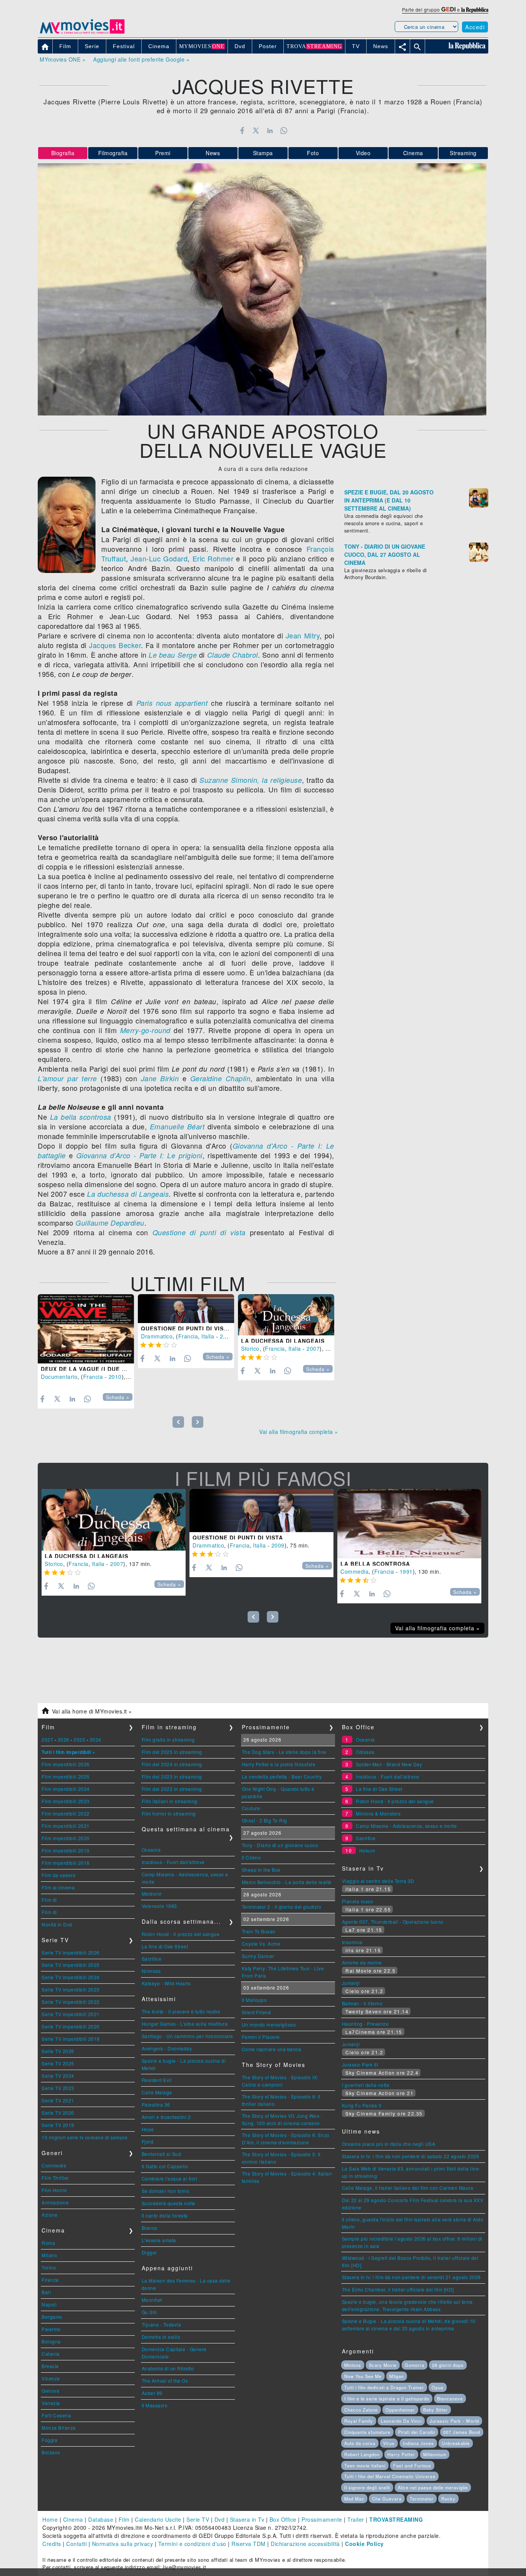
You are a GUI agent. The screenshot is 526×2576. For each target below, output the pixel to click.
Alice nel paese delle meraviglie (433, 2487)
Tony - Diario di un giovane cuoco (280, 1845)
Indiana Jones (418, 2443)
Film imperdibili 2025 (66, 1776)
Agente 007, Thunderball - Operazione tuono (393, 1922)
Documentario (59, 1377)
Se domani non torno (166, 2191)
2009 (226, 1336)
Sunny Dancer (258, 1956)
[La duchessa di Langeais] (286, 1315)
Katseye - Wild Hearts (166, 1983)
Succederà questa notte (169, 2203)
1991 (406, 1571)
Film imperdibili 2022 (66, 1813)
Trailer (356, 2519)
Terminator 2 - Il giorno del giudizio (282, 1907)
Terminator (422, 2499)
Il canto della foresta (165, 2215)
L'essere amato (159, 2240)
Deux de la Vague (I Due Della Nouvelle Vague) (121, 1369)
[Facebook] (242, 131)
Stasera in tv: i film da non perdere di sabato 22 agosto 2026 (411, 2156)
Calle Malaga (157, 2092)
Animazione (55, 2202)
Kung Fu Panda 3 (362, 2105)
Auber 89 (152, 2393)
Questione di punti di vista (199, 1232)
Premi (163, 153)
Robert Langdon (362, 2454)
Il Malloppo (255, 2000)
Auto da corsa (360, 2443)
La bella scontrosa (81, 1117)
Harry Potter (401, 2454)
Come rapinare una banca (272, 2049)
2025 (79, 1739)
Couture (251, 1808)
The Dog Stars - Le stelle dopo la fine (284, 1752)
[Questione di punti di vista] (186, 1309)
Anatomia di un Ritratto (168, 2368)
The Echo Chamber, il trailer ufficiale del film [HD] (398, 2289)
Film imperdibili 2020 (66, 1838)
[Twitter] (256, 131)
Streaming (463, 153)
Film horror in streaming (169, 1813)
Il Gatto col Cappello (165, 2166)
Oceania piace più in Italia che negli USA (389, 2144)
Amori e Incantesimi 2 (166, 2117)
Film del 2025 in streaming (172, 1752)
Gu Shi (149, 2312)
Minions (353, 2365)
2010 (115, 1377)
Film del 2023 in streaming (172, 1776)
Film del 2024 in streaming (172, 1764)
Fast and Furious (412, 2465)
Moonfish (152, 2300)
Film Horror (54, 2190)
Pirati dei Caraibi (417, 2432)
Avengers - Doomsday (167, 2048)
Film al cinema (58, 1887)
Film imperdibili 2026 (66, 1764)
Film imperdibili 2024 (66, 1789)
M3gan (397, 2376)
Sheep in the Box (261, 1870)
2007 (313, 1348)
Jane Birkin (160, 1078)
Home (50, 2519)
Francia (93, 1377)
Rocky (448, 2499)
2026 (64, 1739)
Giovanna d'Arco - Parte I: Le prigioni (139, 1155)
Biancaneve (450, 2398)
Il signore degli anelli (367, 2487)
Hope (148, 2129)
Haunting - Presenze (365, 2024)
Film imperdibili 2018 (66, 1863)
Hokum (367, 1850)
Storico (250, 1348)
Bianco (150, 2228)
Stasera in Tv (247, 2519)
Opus (438, 2387)
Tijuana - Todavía (162, 2324)
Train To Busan (259, 1931)
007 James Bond (462, 2432)
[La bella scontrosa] (409, 1524)
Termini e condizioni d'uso (192, 2544)
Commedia (354, 1571)
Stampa (263, 153)
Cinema (413, 153)
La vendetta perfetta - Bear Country (282, 1776)
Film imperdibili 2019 (66, 1850)
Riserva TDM (249, 2544)
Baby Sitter (436, 2410)
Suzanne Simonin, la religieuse (251, 780)
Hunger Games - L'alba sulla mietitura (185, 2024)
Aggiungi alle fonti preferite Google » (141, 59)
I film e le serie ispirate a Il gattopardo (387, 2398)
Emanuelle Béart (177, 1126)
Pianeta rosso (358, 1901)
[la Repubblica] (475, 9)
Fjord (148, 2141)
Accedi (475, 27)
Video (363, 153)
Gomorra (415, 2365)
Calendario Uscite (158, 2519)
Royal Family (359, 2421)
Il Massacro (155, 2405)
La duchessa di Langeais (128, 1194)
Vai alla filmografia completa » (299, 1432)
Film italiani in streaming (170, 1801)
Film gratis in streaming (168, 1739)
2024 (95, 1739)
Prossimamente (322, 2519)
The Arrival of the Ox (165, 2381)
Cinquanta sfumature (367, 2432)
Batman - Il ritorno (362, 2003)
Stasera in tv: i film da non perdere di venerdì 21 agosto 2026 (411, 2277)
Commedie (54, 2165)
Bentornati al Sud (162, 2154)
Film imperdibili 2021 (66, 1826)
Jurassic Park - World (454, 2421)
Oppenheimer (400, 2410)
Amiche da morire (362, 1962)
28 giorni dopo (448, 2365)
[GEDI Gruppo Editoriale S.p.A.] (448, 9)
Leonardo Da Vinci (401, 2421)
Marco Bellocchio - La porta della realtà (287, 1882)
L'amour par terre (67, 1078)
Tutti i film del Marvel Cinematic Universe (390, 2476)
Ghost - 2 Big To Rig (265, 1820)
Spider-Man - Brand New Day (389, 1764)
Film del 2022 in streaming (172, 1789)
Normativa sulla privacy (123, 2544)
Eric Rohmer (213, 558)
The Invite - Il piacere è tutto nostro (181, 2011)
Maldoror (152, 1893)
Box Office (283, 2519)
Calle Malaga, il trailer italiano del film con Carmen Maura (408, 2188)
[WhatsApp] (284, 131)
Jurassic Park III (360, 2064)
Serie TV (198, 2519)
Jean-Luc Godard (159, 558)
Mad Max (354, 2499)
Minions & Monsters (378, 1813)
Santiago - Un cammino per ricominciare (188, 2036)
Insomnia (352, 1942)
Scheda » (118, 1397)
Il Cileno (251, 1857)
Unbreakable (456, 2443)
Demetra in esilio (161, 2337)
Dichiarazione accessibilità (305, 2544)
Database (101, 2519)
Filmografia (113, 153)
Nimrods (151, 1971)
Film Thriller (55, 2178)
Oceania (151, 1850)
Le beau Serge (173, 655)
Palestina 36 (156, 2105)
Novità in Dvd (57, 1924)
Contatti (76, 2544)
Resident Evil (157, 2080)
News (213, 153)
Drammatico (157, 1336)
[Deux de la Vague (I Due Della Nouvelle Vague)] (86, 1329)
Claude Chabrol (233, 655)
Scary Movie (383, 2365)
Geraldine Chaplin (220, 1078)
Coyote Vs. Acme (261, 1944)
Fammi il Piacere (261, 2037)
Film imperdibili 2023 (66, 1801)
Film (124, 2519)
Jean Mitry (303, 635)
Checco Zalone (361, 2410)
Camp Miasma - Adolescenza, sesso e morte (406, 1826)
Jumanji (351, 1983)
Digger (149, 2252)
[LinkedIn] (270, 131)
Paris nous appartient (172, 703)
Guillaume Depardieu (110, 1223)
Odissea (365, 1752)
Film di (49, 1900)
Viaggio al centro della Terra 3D (378, 1881)
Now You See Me (363, 2376)
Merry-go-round (145, 1030)
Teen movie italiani (365, 2465)
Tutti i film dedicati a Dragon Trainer (384, 2387)
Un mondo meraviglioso (269, 2024)
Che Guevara (387, 2499)
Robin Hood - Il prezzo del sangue (181, 1934)
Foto (313, 153)
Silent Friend (256, 2012)
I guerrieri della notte (366, 2085)
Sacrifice (152, 1959)
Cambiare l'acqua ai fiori (170, 2178)
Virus (389, 2443)
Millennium (435, 2454)
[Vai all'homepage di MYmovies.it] (82, 33)
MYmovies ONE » (63, 59)
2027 (47, 1739)
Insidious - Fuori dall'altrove (173, 1862)
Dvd (220, 2519)
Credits (52, 2544)
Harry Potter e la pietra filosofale (279, 1764)
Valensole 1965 (159, 1906)
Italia (208, 1336)
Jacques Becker (115, 645)
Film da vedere (59, 1875)
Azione (49, 2215)
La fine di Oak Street (165, 1946)
